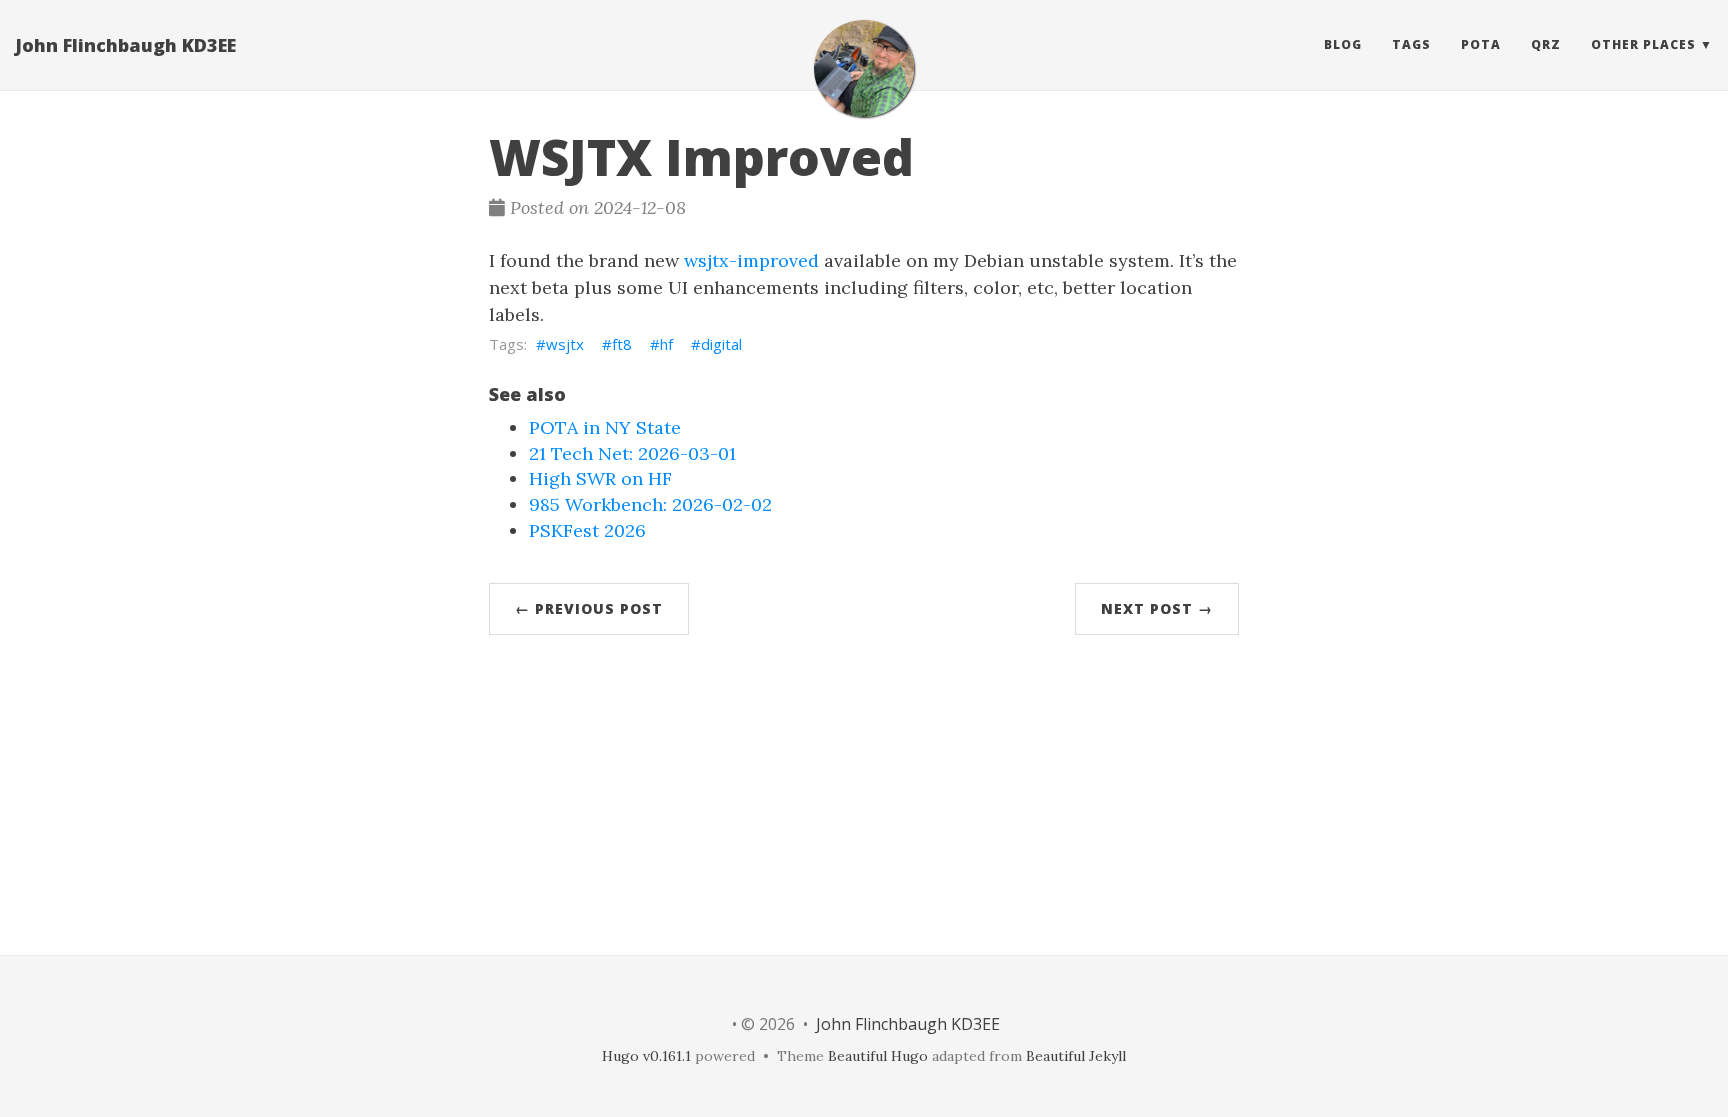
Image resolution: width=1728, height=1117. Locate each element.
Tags (1411, 44)
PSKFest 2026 (587, 530)
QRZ (1546, 44)
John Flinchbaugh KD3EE (125, 45)
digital (721, 344)
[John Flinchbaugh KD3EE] (864, 68)
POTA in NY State (605, 427)
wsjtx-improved (751, 260)
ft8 (622, 344)
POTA (1481, 44)
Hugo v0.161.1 (646, 1056)
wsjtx (565, 344)
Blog (1343, 44)
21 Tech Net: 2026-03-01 (632, 453)
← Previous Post (589, 608)
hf (666, 344)
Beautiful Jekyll (1076, 1056)
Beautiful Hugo (878, 1056)
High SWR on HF (600, 478)
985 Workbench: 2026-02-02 (650, 504)
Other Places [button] (1643, 44)
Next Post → (1157, 608)
